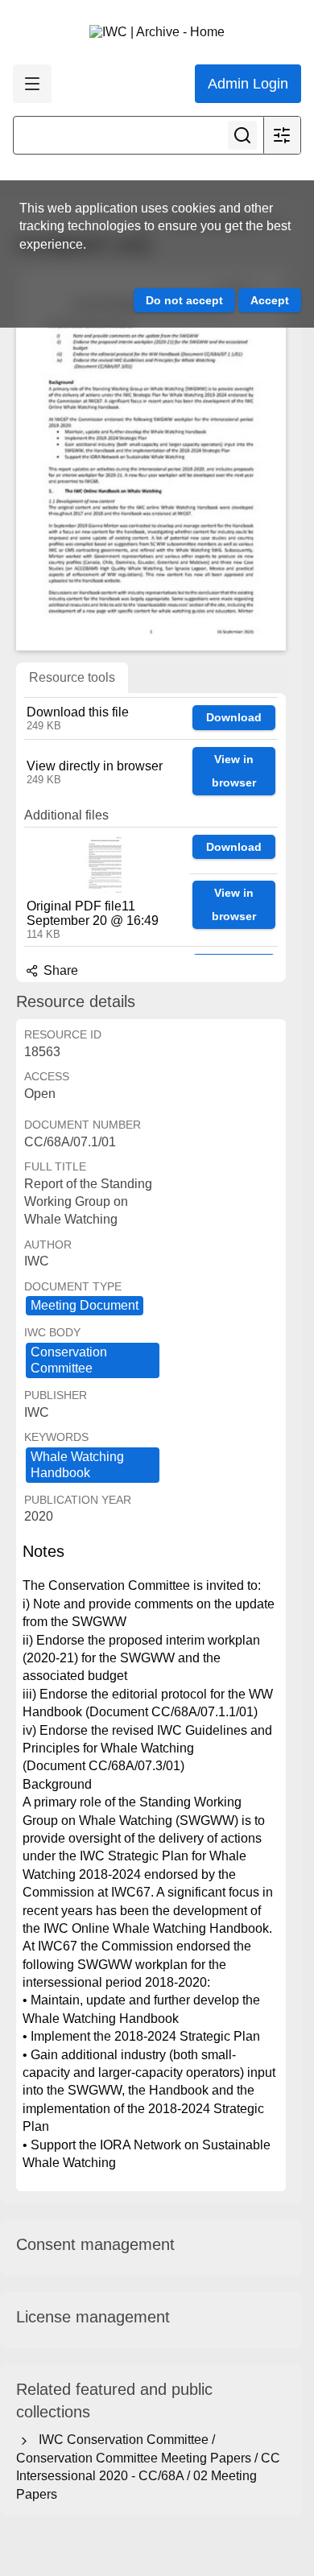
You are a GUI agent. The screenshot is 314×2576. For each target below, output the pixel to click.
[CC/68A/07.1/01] (151, 459)
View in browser (234, 771)
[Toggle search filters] (282, 135)
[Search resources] (242, 135)
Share (59, 970)
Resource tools (72, 677)
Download (234, 717)
